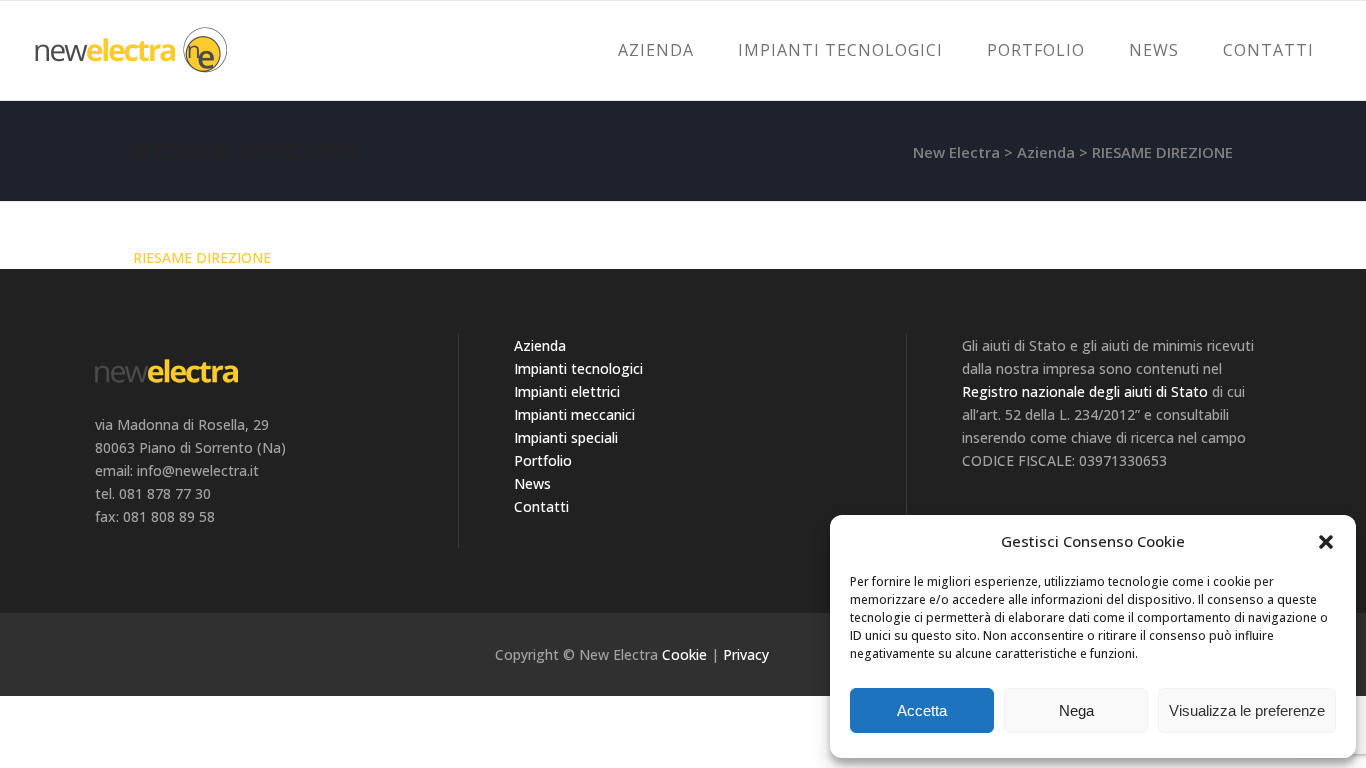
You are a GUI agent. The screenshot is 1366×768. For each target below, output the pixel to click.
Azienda (1046, 152)
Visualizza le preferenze (1247, 710)
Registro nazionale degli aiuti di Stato (1085, 391)
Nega (1076, 710)
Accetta (922, 710)
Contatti (541, 506)
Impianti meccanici (574, 414)
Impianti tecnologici (578, 368)
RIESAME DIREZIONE (202, 257)
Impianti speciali (566, 437)
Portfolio (543, 460)
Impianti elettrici (567, 391)
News (532, 483)
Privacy (746, 654)
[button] (1326, 542)
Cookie (684, 654)
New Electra (956, 152)
